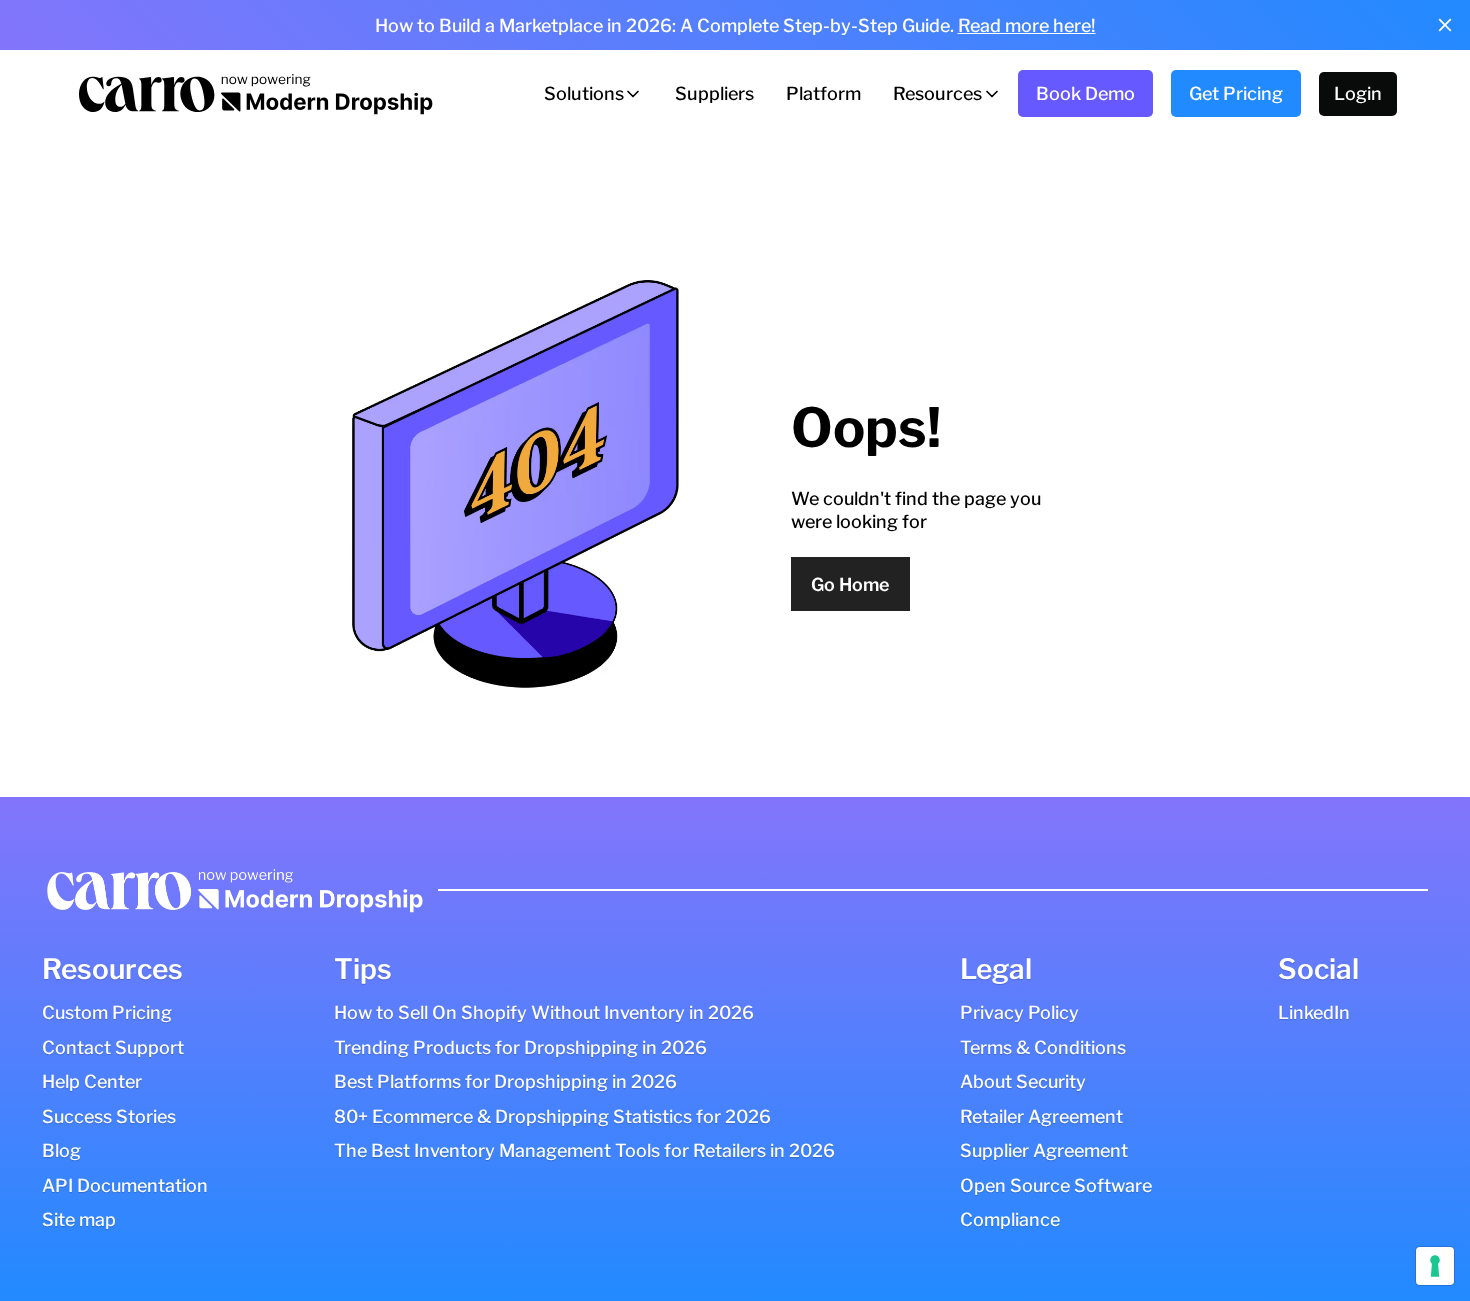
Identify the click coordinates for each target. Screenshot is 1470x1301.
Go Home (850, 584)
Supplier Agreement (1044, 1150)
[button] (593, 94)
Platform (823, 93)
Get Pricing (1236, 93)
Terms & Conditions (1043, 1047)
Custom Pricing (107, 1012)
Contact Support (113, 1047)
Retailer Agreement (1041, 1116)
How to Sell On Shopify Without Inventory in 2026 (544, 1012)
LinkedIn (1314, 1012)
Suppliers (714, 93)
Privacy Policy (1019, 1012)
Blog (61, 1150)
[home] (254, 93)
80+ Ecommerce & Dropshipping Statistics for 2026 (552, 1116)
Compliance (1010, 1219)
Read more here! (1027, 25)
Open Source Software (1056, 1185)
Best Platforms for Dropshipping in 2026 (505, 1081)
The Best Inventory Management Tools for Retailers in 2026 (584, 1150)
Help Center (92, 1081)
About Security (1023, 1081)
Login (1358, 93)
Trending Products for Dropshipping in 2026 (520, 1047)
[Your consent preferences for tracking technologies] (1435, 1266)
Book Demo (1085, 93)
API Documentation (125, 1185)
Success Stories (109, 1116)
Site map (79, 1219)
